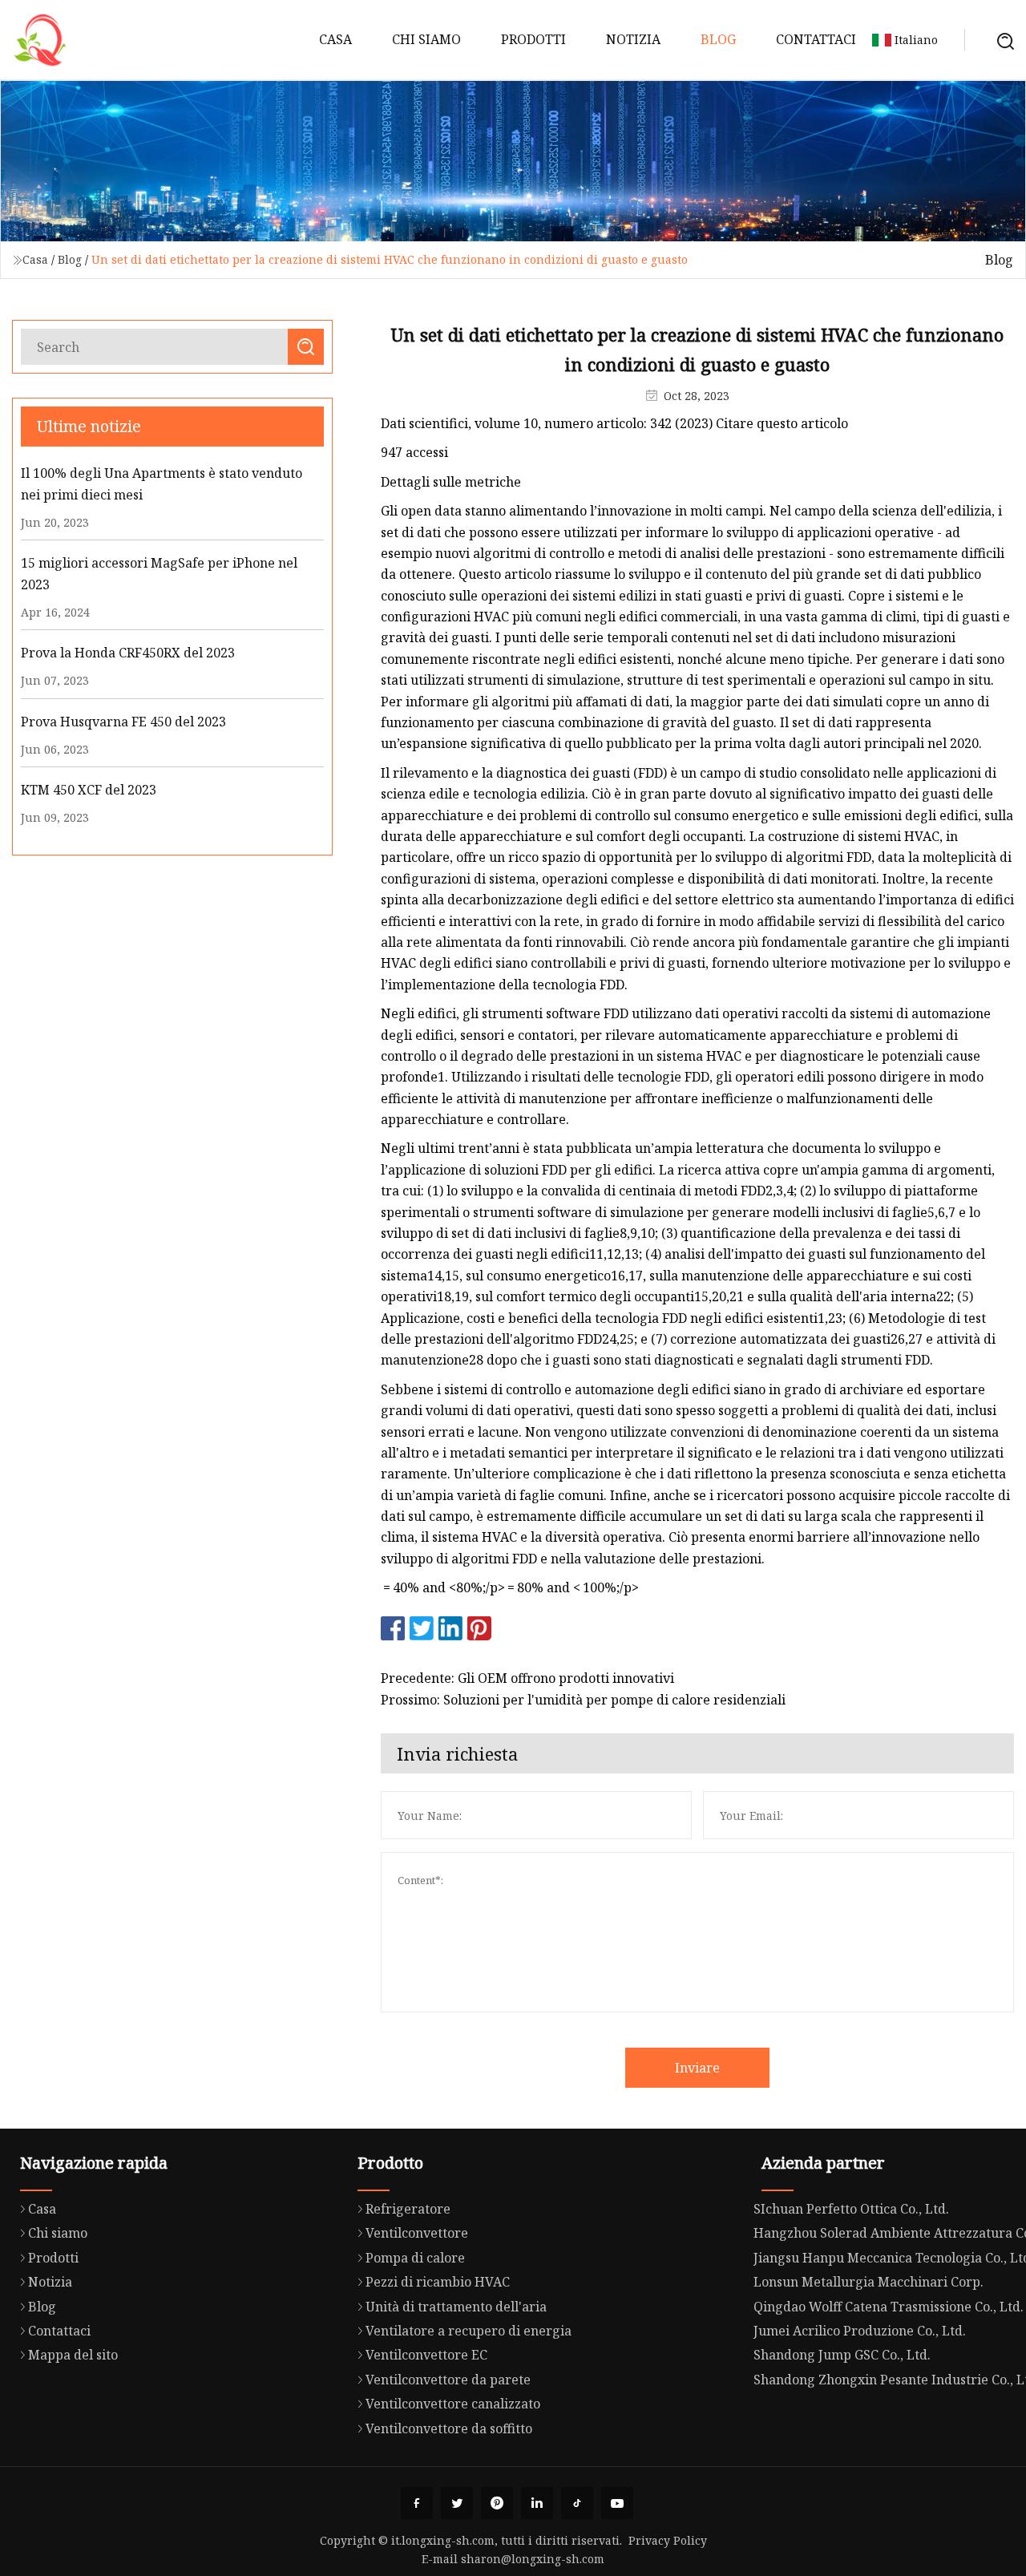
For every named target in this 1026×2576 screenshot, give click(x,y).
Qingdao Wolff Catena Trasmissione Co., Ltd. (889, 2307)
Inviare (697, 2068)
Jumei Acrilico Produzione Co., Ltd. (860, 2331)
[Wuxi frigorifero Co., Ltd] (40, 40)
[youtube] (617, 2503)
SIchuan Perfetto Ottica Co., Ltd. (851, 2209)
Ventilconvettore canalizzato (453, 2404)
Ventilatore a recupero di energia (469, 2331)
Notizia (633, 39)
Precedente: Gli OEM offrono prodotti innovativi (527, 1678)
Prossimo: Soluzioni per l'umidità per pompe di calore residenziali (583, 1700)
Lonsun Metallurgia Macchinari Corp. (868, 2282)
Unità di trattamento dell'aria (456, 2307)
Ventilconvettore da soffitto (449, 2428)
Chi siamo (426, 39)
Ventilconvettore (417, 2233)
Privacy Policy (668, 2540)
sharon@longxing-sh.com (533, 2559)
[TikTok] (577, 2503)
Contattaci (816, 39)
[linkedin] (537, 2503)
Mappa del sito (73, 2355)
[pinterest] (497, 2503)
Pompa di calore (415, 2258)
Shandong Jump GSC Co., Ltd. (842, 2355)
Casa (335, 39)
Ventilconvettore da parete (448, 2380)
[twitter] (457, 2503)
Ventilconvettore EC (426, 2355)
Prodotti (533, 39)
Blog (718, 39)
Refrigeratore (408, 2209)
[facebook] (417, 2503)
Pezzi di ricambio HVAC (438, 2282)
